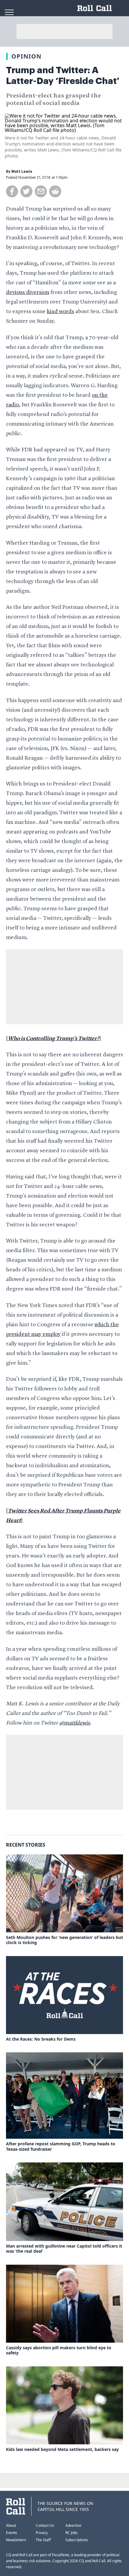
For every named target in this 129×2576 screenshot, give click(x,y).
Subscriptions (77, 2540)
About (11, 2525)
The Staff (43, 2540)
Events (12, 2533)
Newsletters (16, 2540)
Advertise (73, 2525)
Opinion (26, 56)
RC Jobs (72, 2533)
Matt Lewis (22, 172)
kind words (60, 312)
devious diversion (28, 292)
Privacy (42, 2533)
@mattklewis (75, 1723)
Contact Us (45, 2525)
